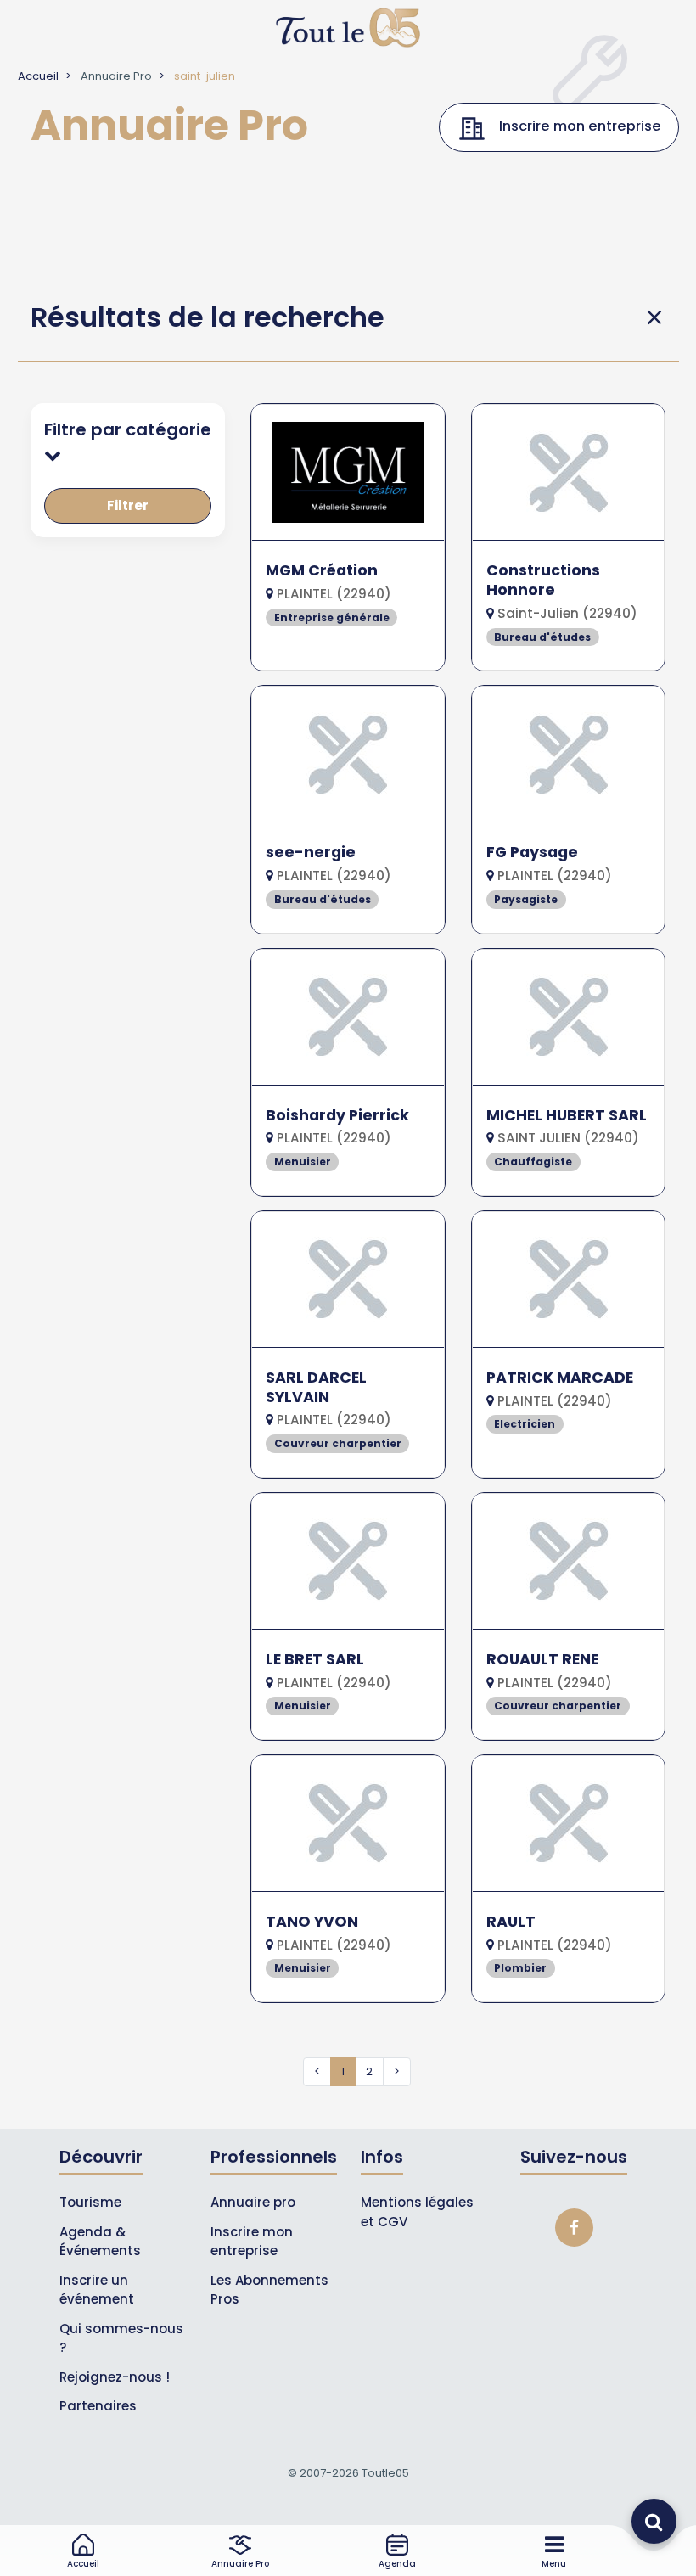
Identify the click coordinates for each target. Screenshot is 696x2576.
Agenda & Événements (100, 2242)
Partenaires (98, 2406)
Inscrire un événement (97, 2290)
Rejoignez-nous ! (115, 2377)
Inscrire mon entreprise (252, 2242)
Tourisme (90, 2202)
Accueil (38, 76)
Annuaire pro (253, 2202)
